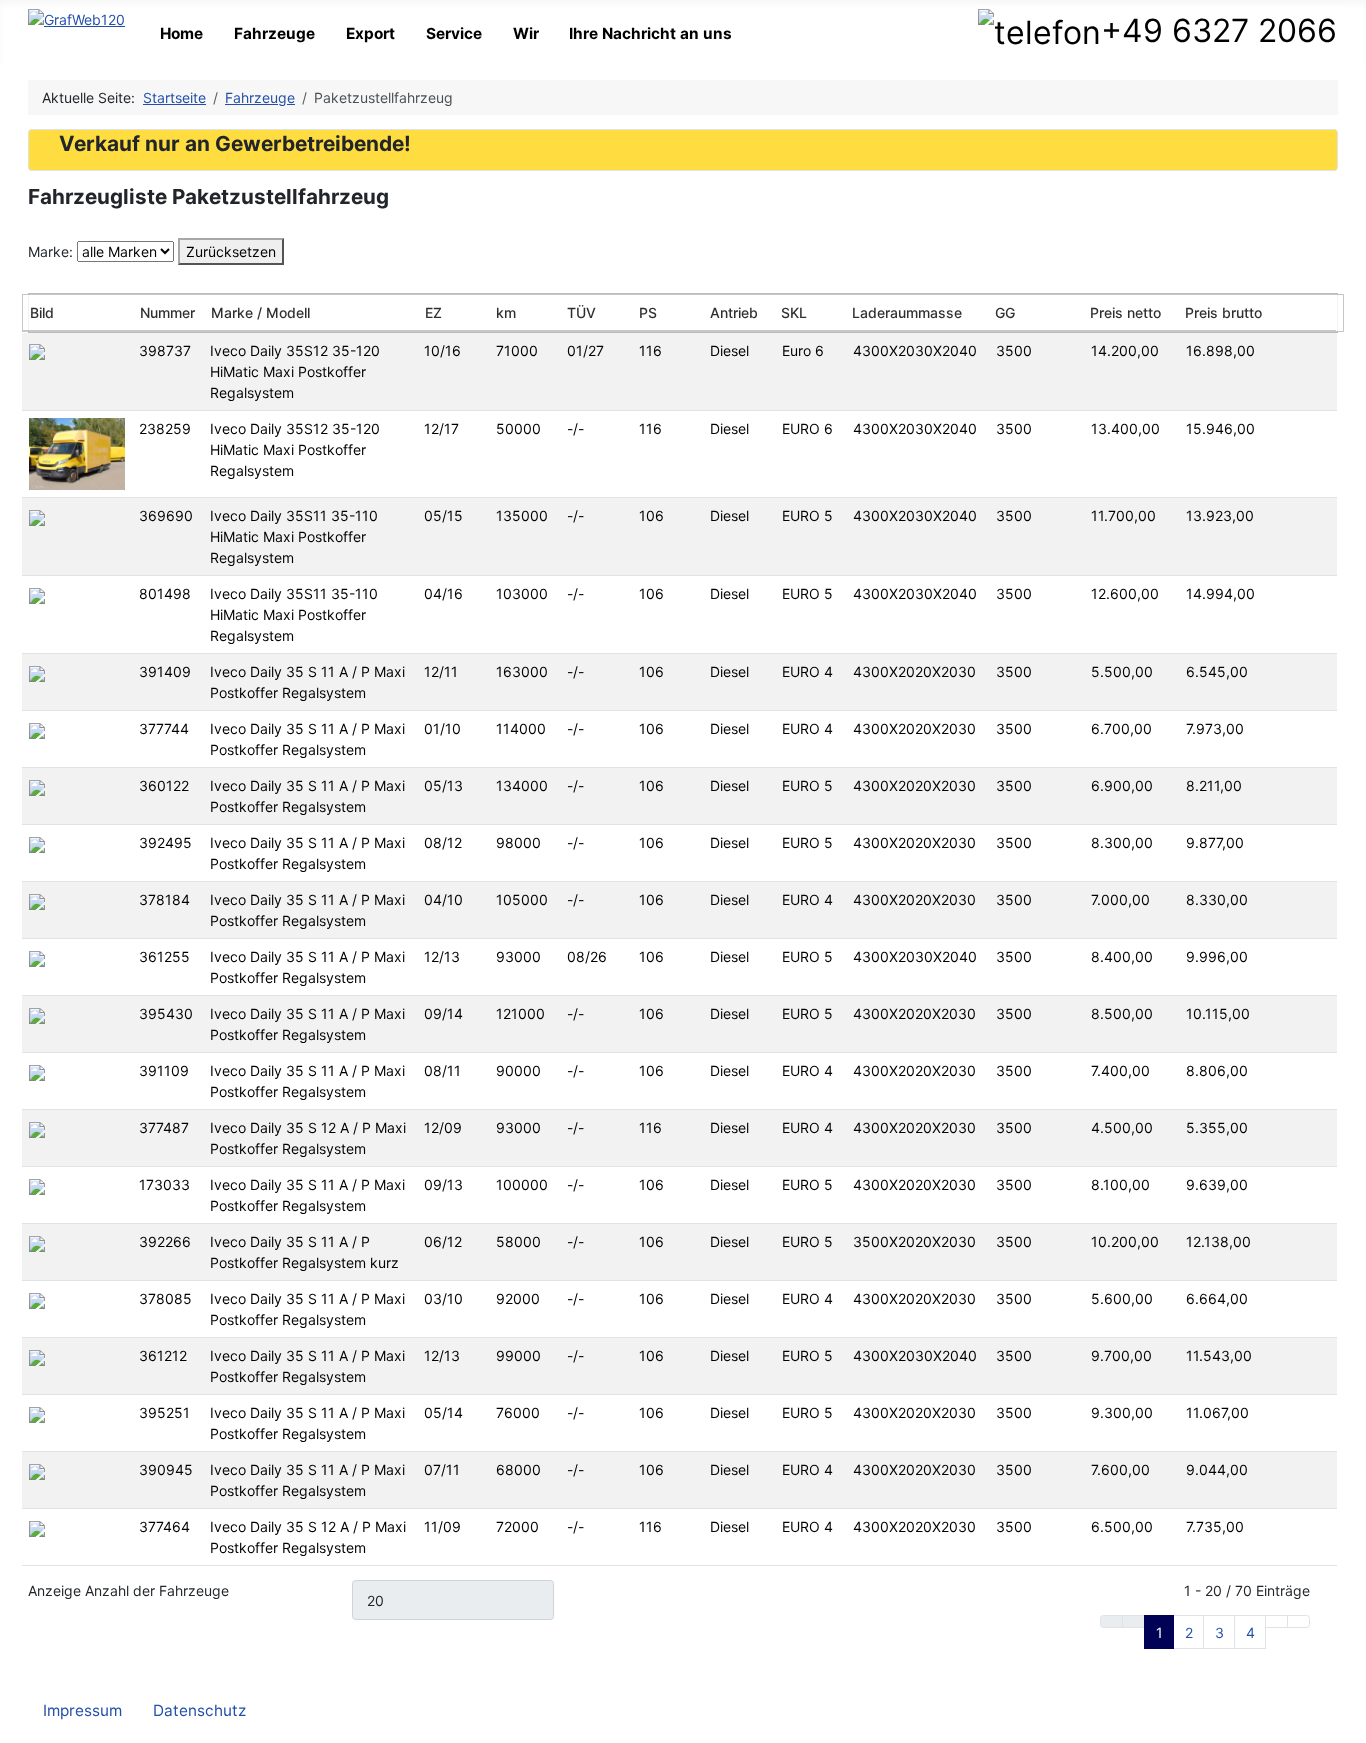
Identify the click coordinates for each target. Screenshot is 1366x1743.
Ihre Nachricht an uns (650, 33)
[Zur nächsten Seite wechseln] (1276, 1621)
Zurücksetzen (231, 251)
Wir (526, 33)
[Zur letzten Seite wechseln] (1298, 1621)
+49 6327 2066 (1223, 30)
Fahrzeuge (274, 33)
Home (181, 33)
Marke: (50, 251)
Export (370, 33)
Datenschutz (199, 1710)
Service (454, 33)
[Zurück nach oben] (1344, 1721)
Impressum (82, 1710)
